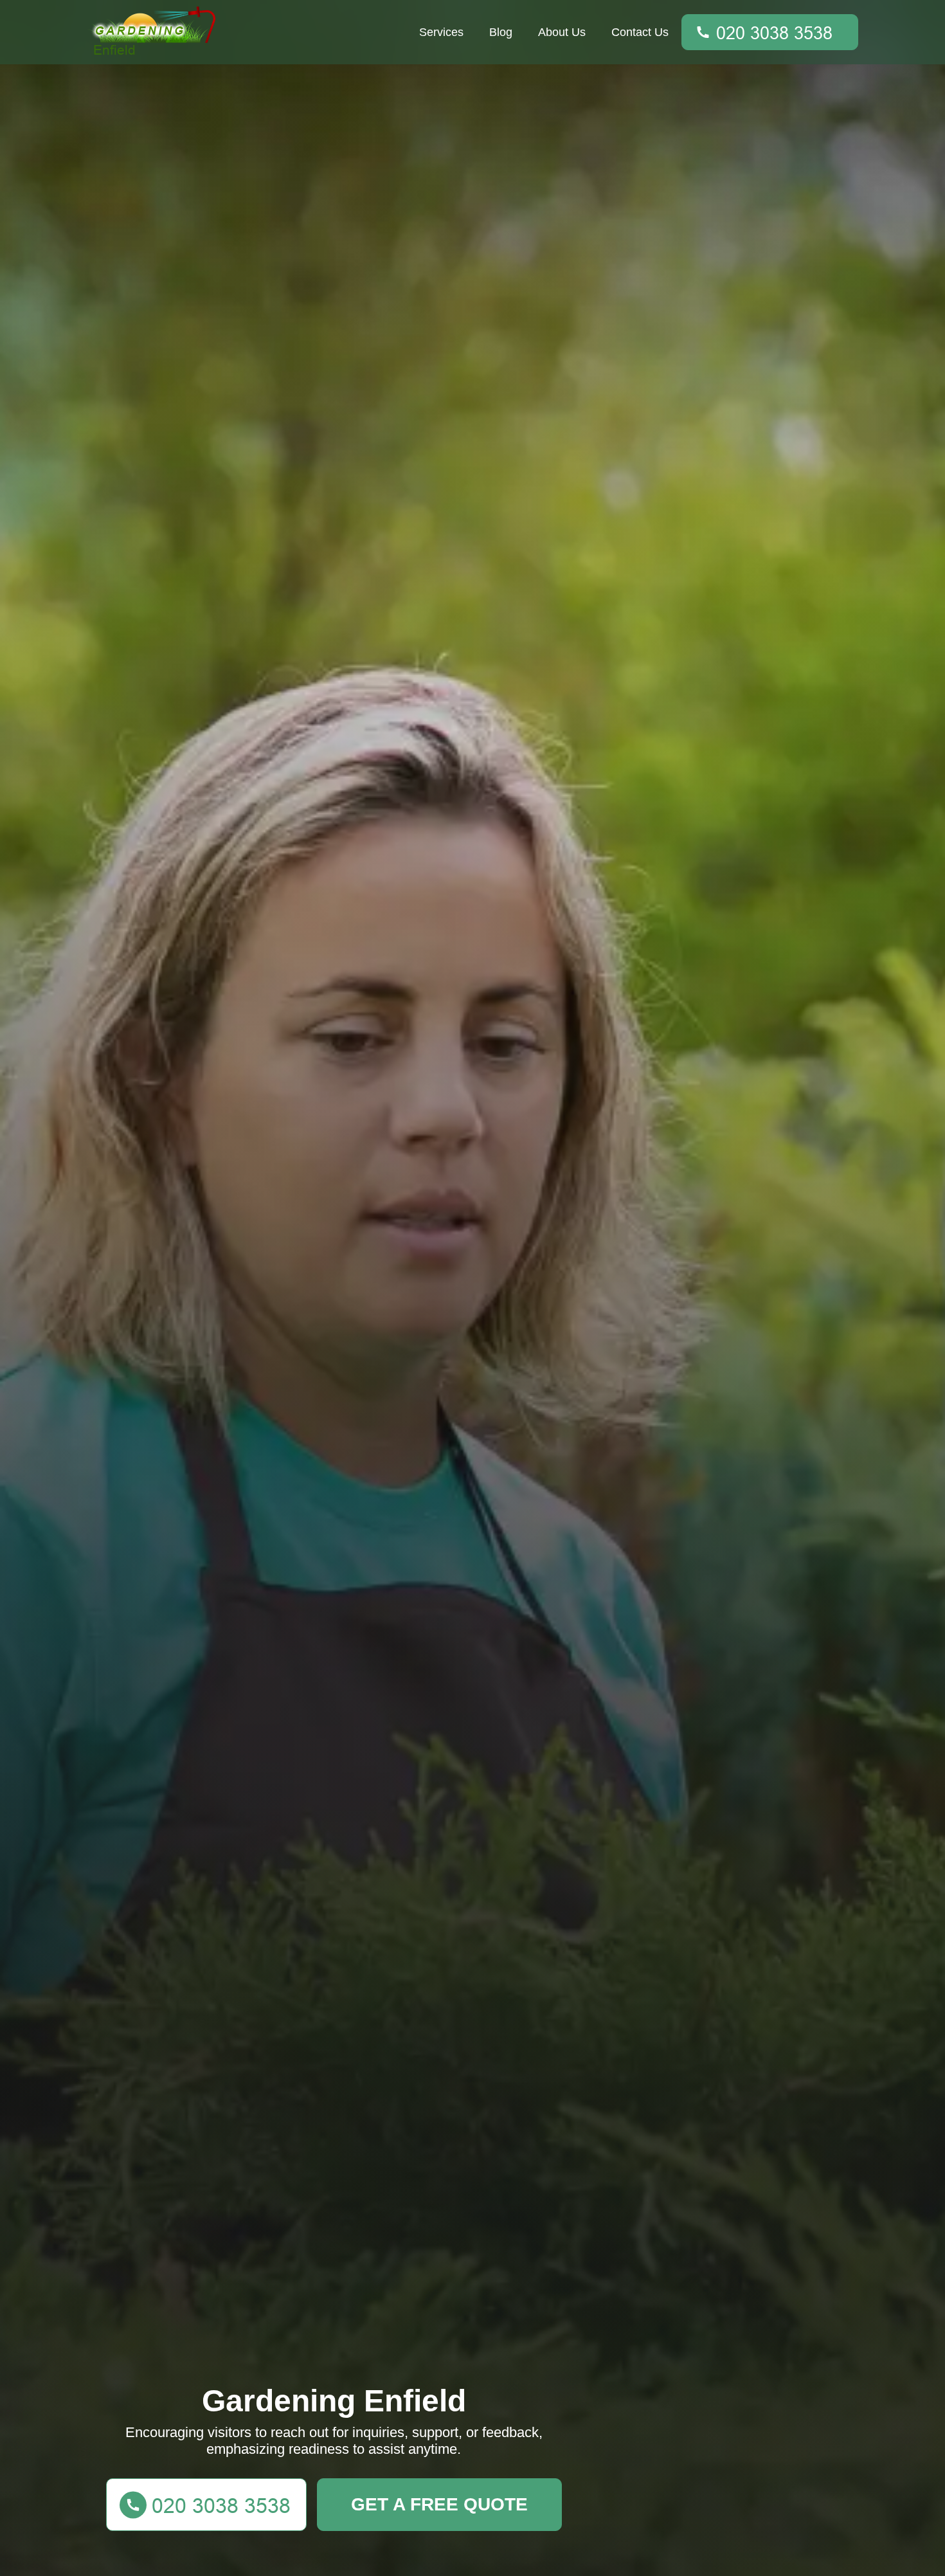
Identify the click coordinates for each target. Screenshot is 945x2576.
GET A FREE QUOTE (439, 2504)
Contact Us (640, 32)
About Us (562, 32)
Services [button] (441, 32)
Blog (501, 32)
